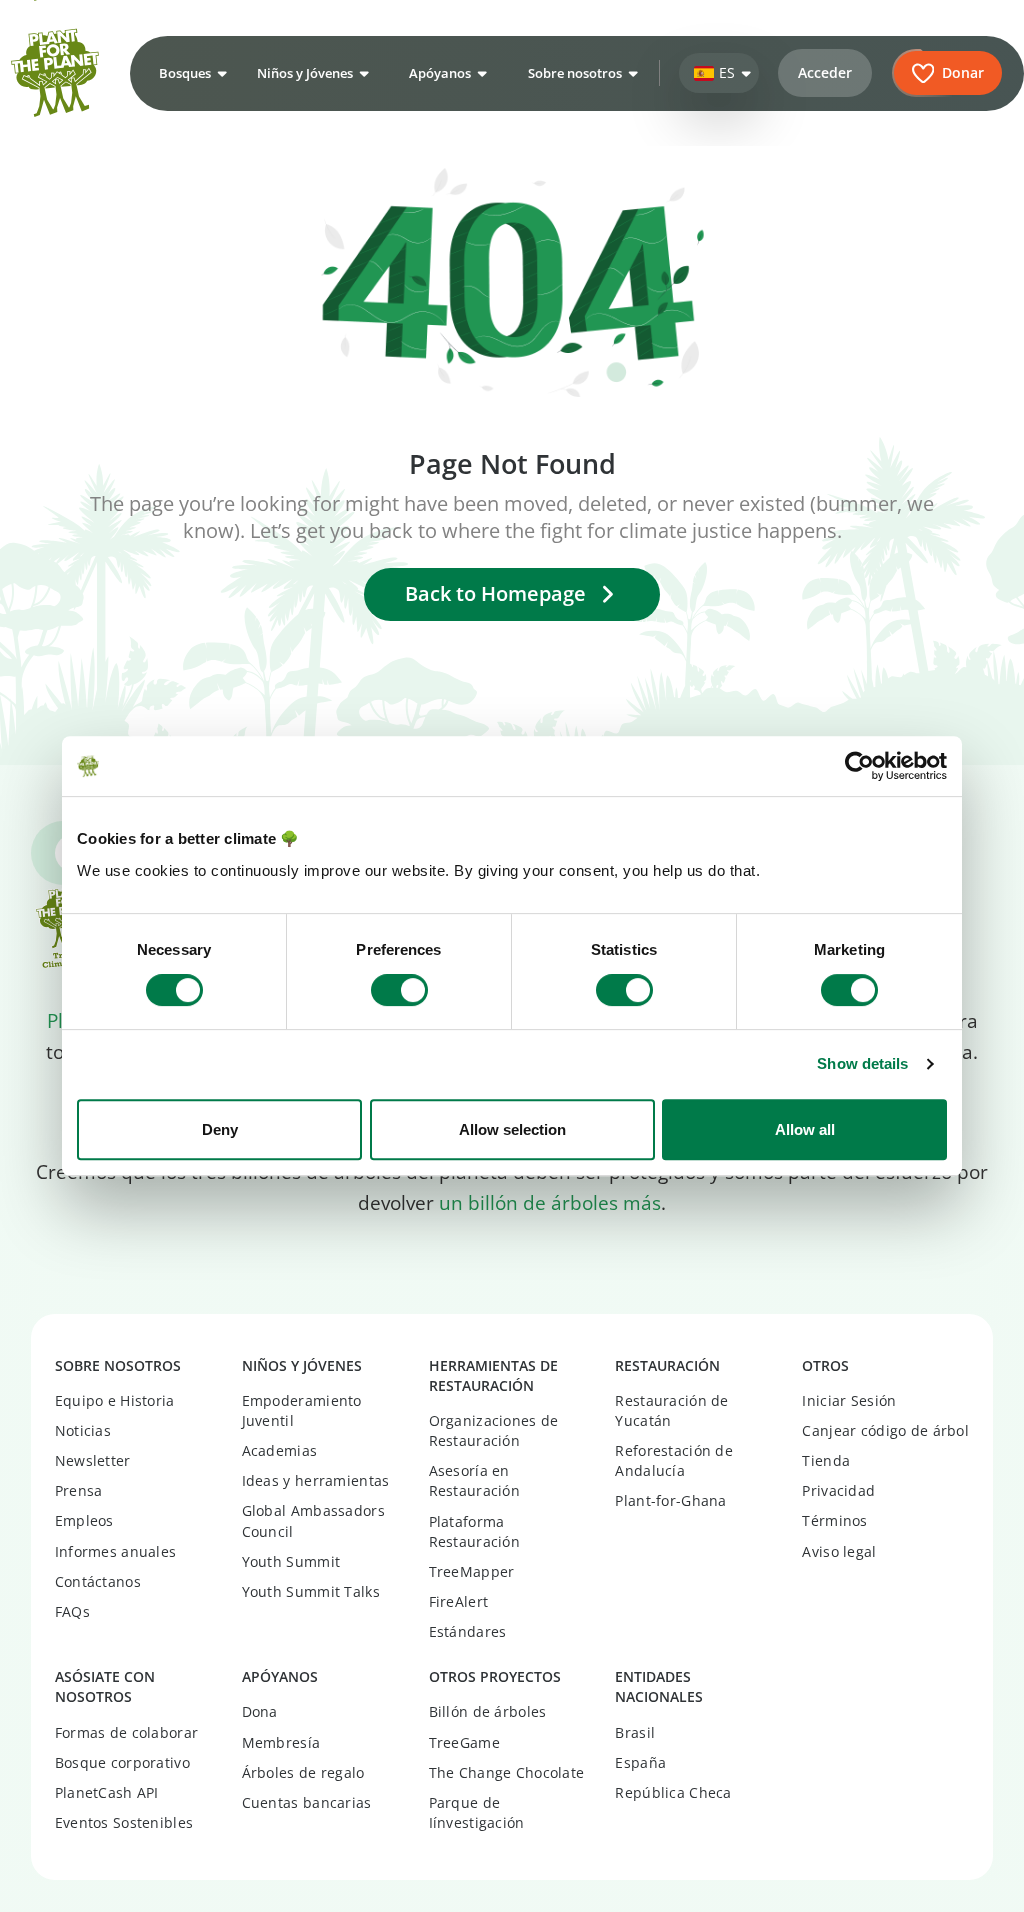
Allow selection (512, 1129)
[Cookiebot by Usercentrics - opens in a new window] (859, 766)
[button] (190, 73)
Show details (862, 1063)
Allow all (805, 1129)
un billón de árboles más (550, 1203)
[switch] (399, 990)
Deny (220, 1129)
